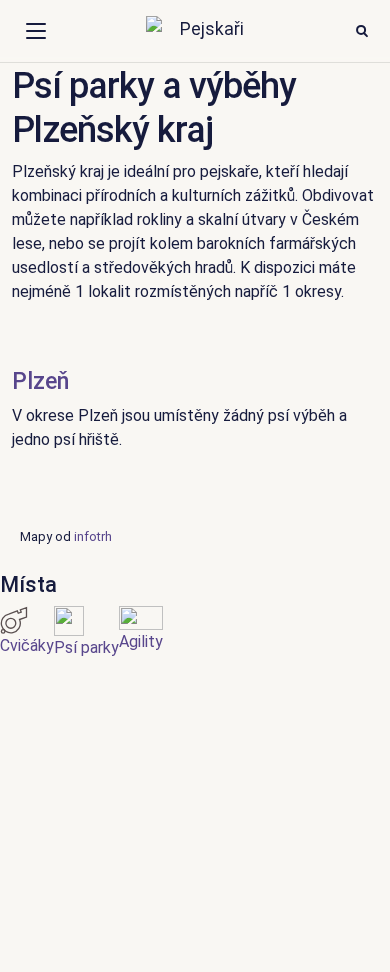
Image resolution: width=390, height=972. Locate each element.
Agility (141, 641)
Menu (36, 31)
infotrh (93, 536)
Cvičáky (27, 645)
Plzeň (40, 381)
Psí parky (86, 647)
